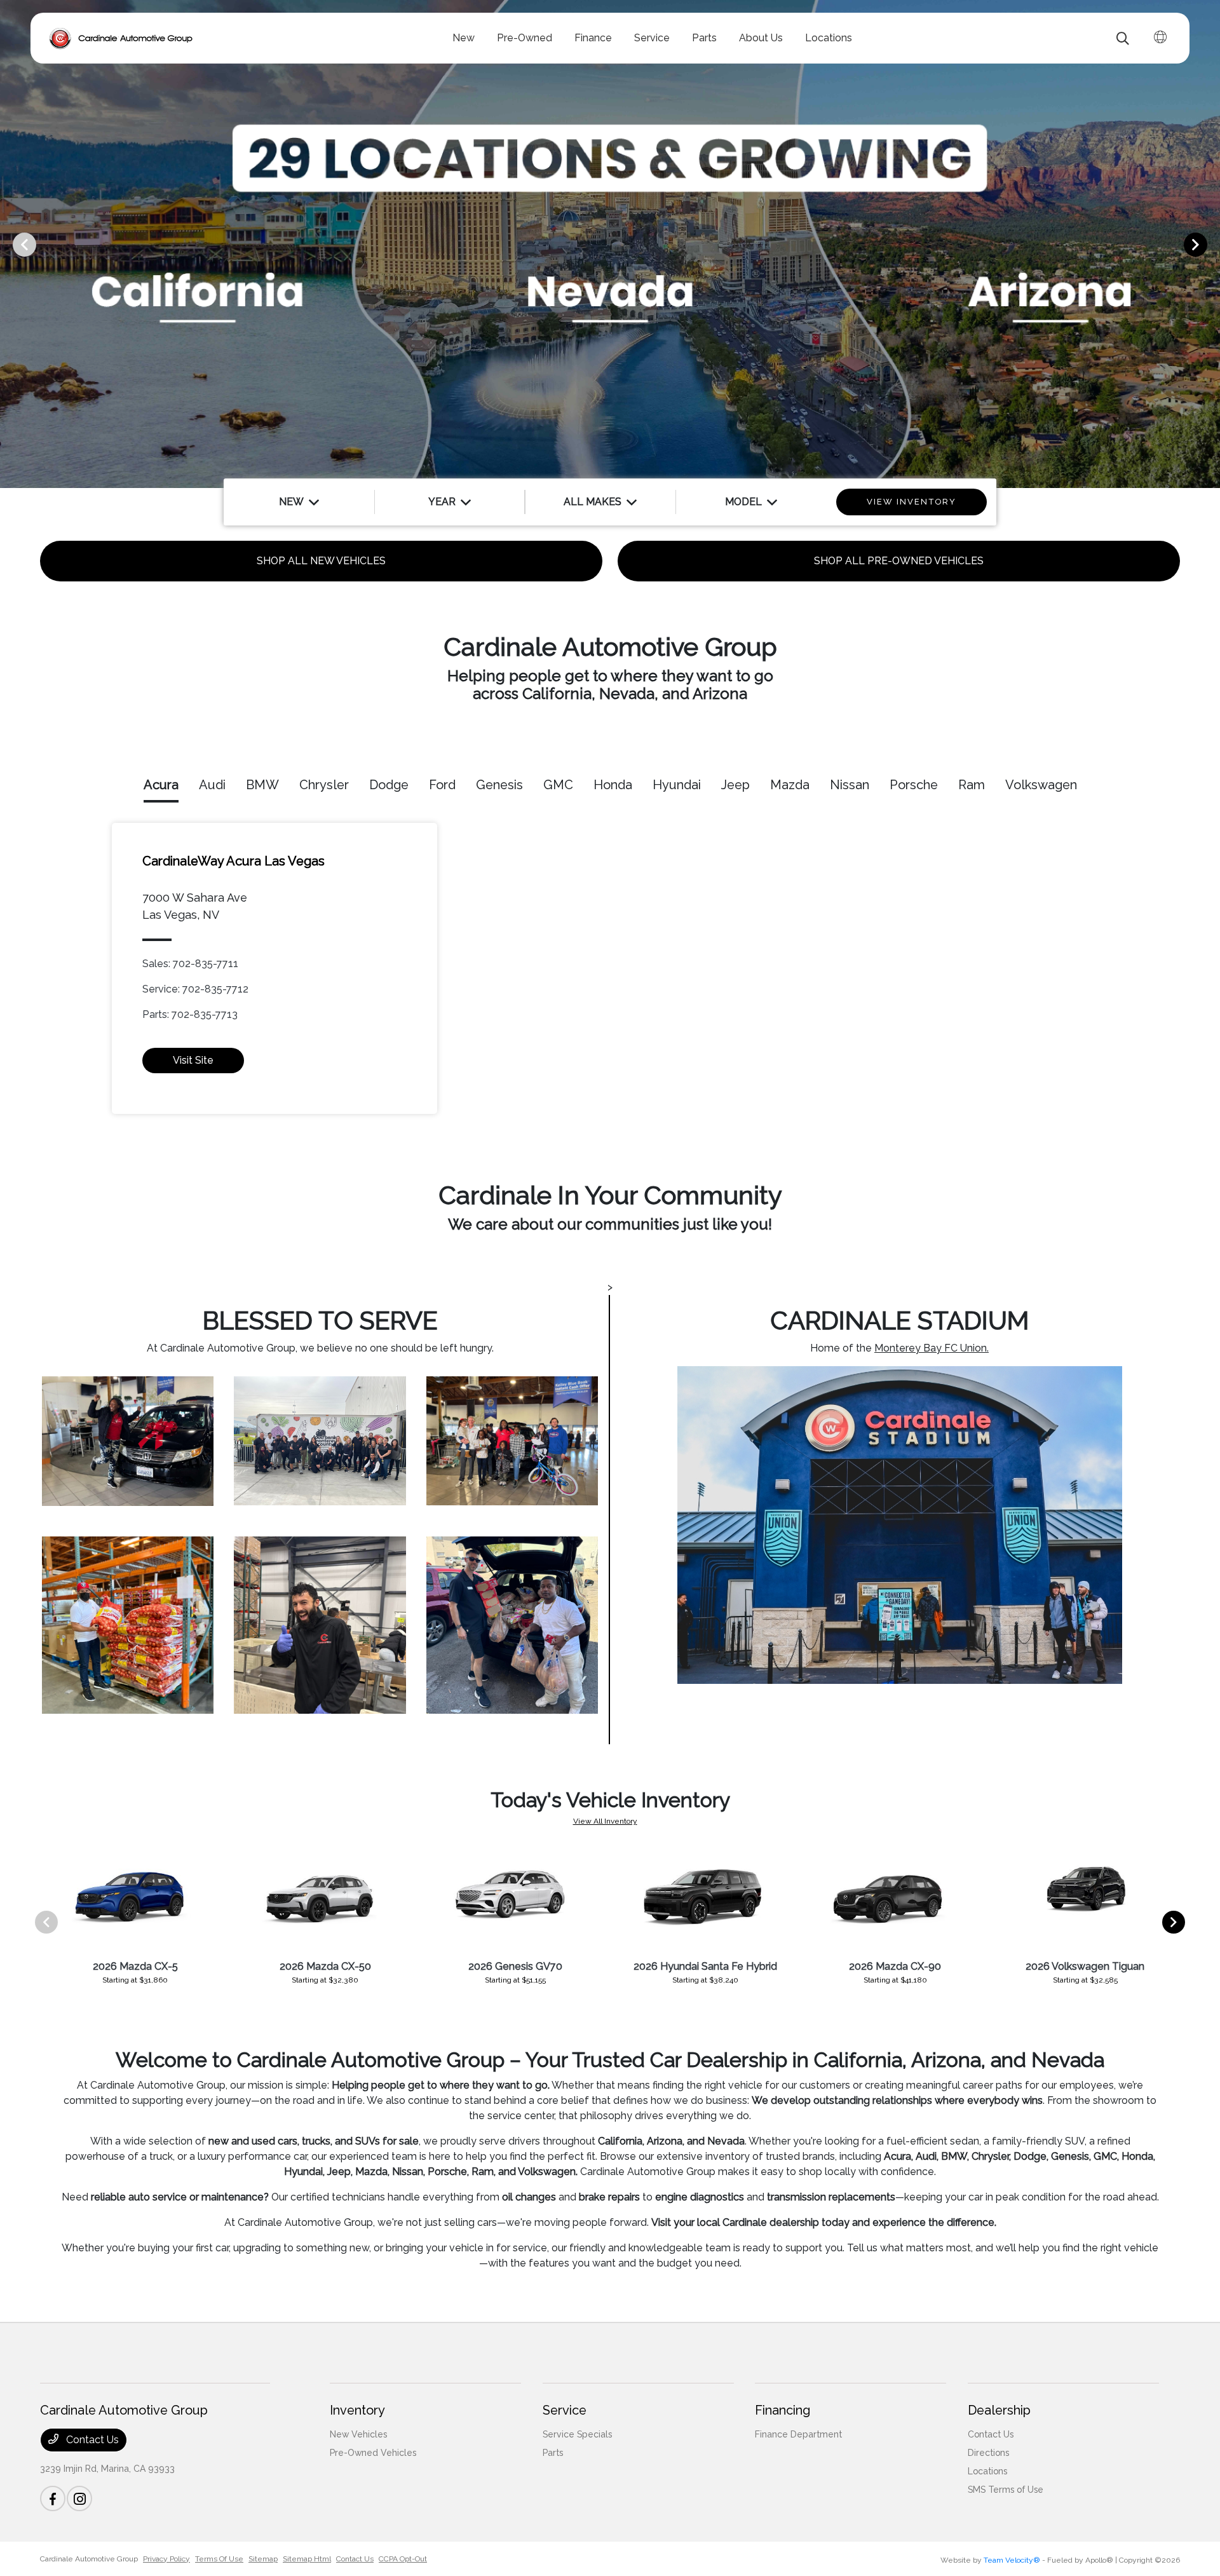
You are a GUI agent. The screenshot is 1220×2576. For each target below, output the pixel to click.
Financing (783, 2410)
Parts (553, 2453)
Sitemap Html (307, 2559)
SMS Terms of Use (1006, 2490)
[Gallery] (610, 244)
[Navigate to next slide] (1210, 244)
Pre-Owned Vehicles (373, 2453)
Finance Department (798, 2434)
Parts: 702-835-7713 (190, 1014)
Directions (988, 2453)
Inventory (357, 2410)
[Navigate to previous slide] (10, 244)
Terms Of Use (219, 2559)
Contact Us (91, 2440)
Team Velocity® (1012, 2560)
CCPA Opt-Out (403, 2559)
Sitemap (263, 2559)
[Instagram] (79, 2498)
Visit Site (193, 1060)
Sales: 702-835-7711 (190, 964)
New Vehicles (358, 2434)
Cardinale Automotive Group (89, 2559)
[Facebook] (53, 2498)
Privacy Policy (166, 2559)
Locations (987, 2471)
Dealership (999, 2410)
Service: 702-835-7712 (195, 989)
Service (565, 2410)
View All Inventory (605, 1821)
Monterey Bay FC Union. (932, 1348)
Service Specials (577, 2434)
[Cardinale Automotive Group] (121, 38)
